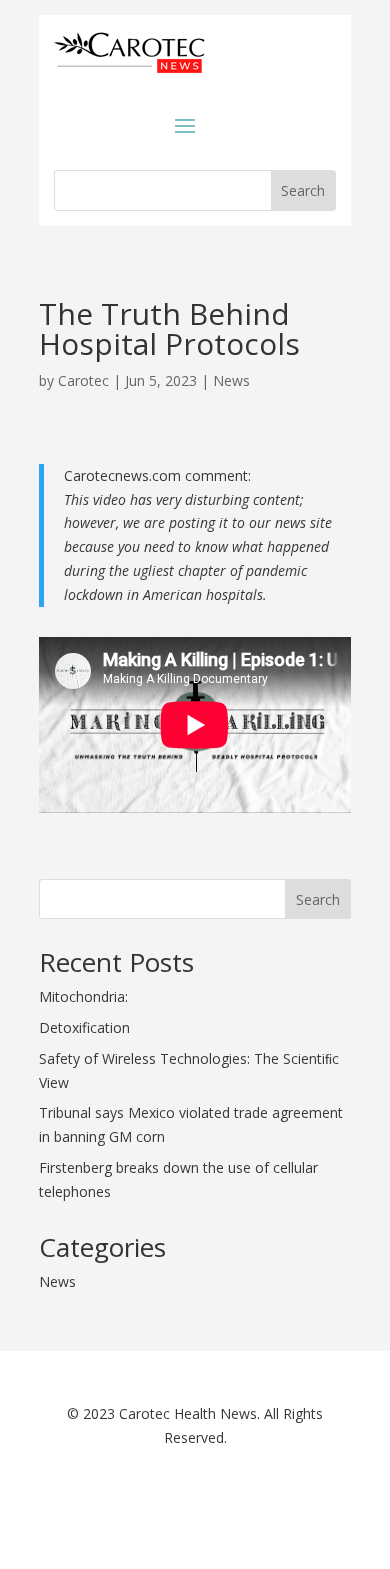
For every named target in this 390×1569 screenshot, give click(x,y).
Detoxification (84, 1027)
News (231, 380)
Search (318, 899)
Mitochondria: (83, 996)
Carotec (83, 380)
